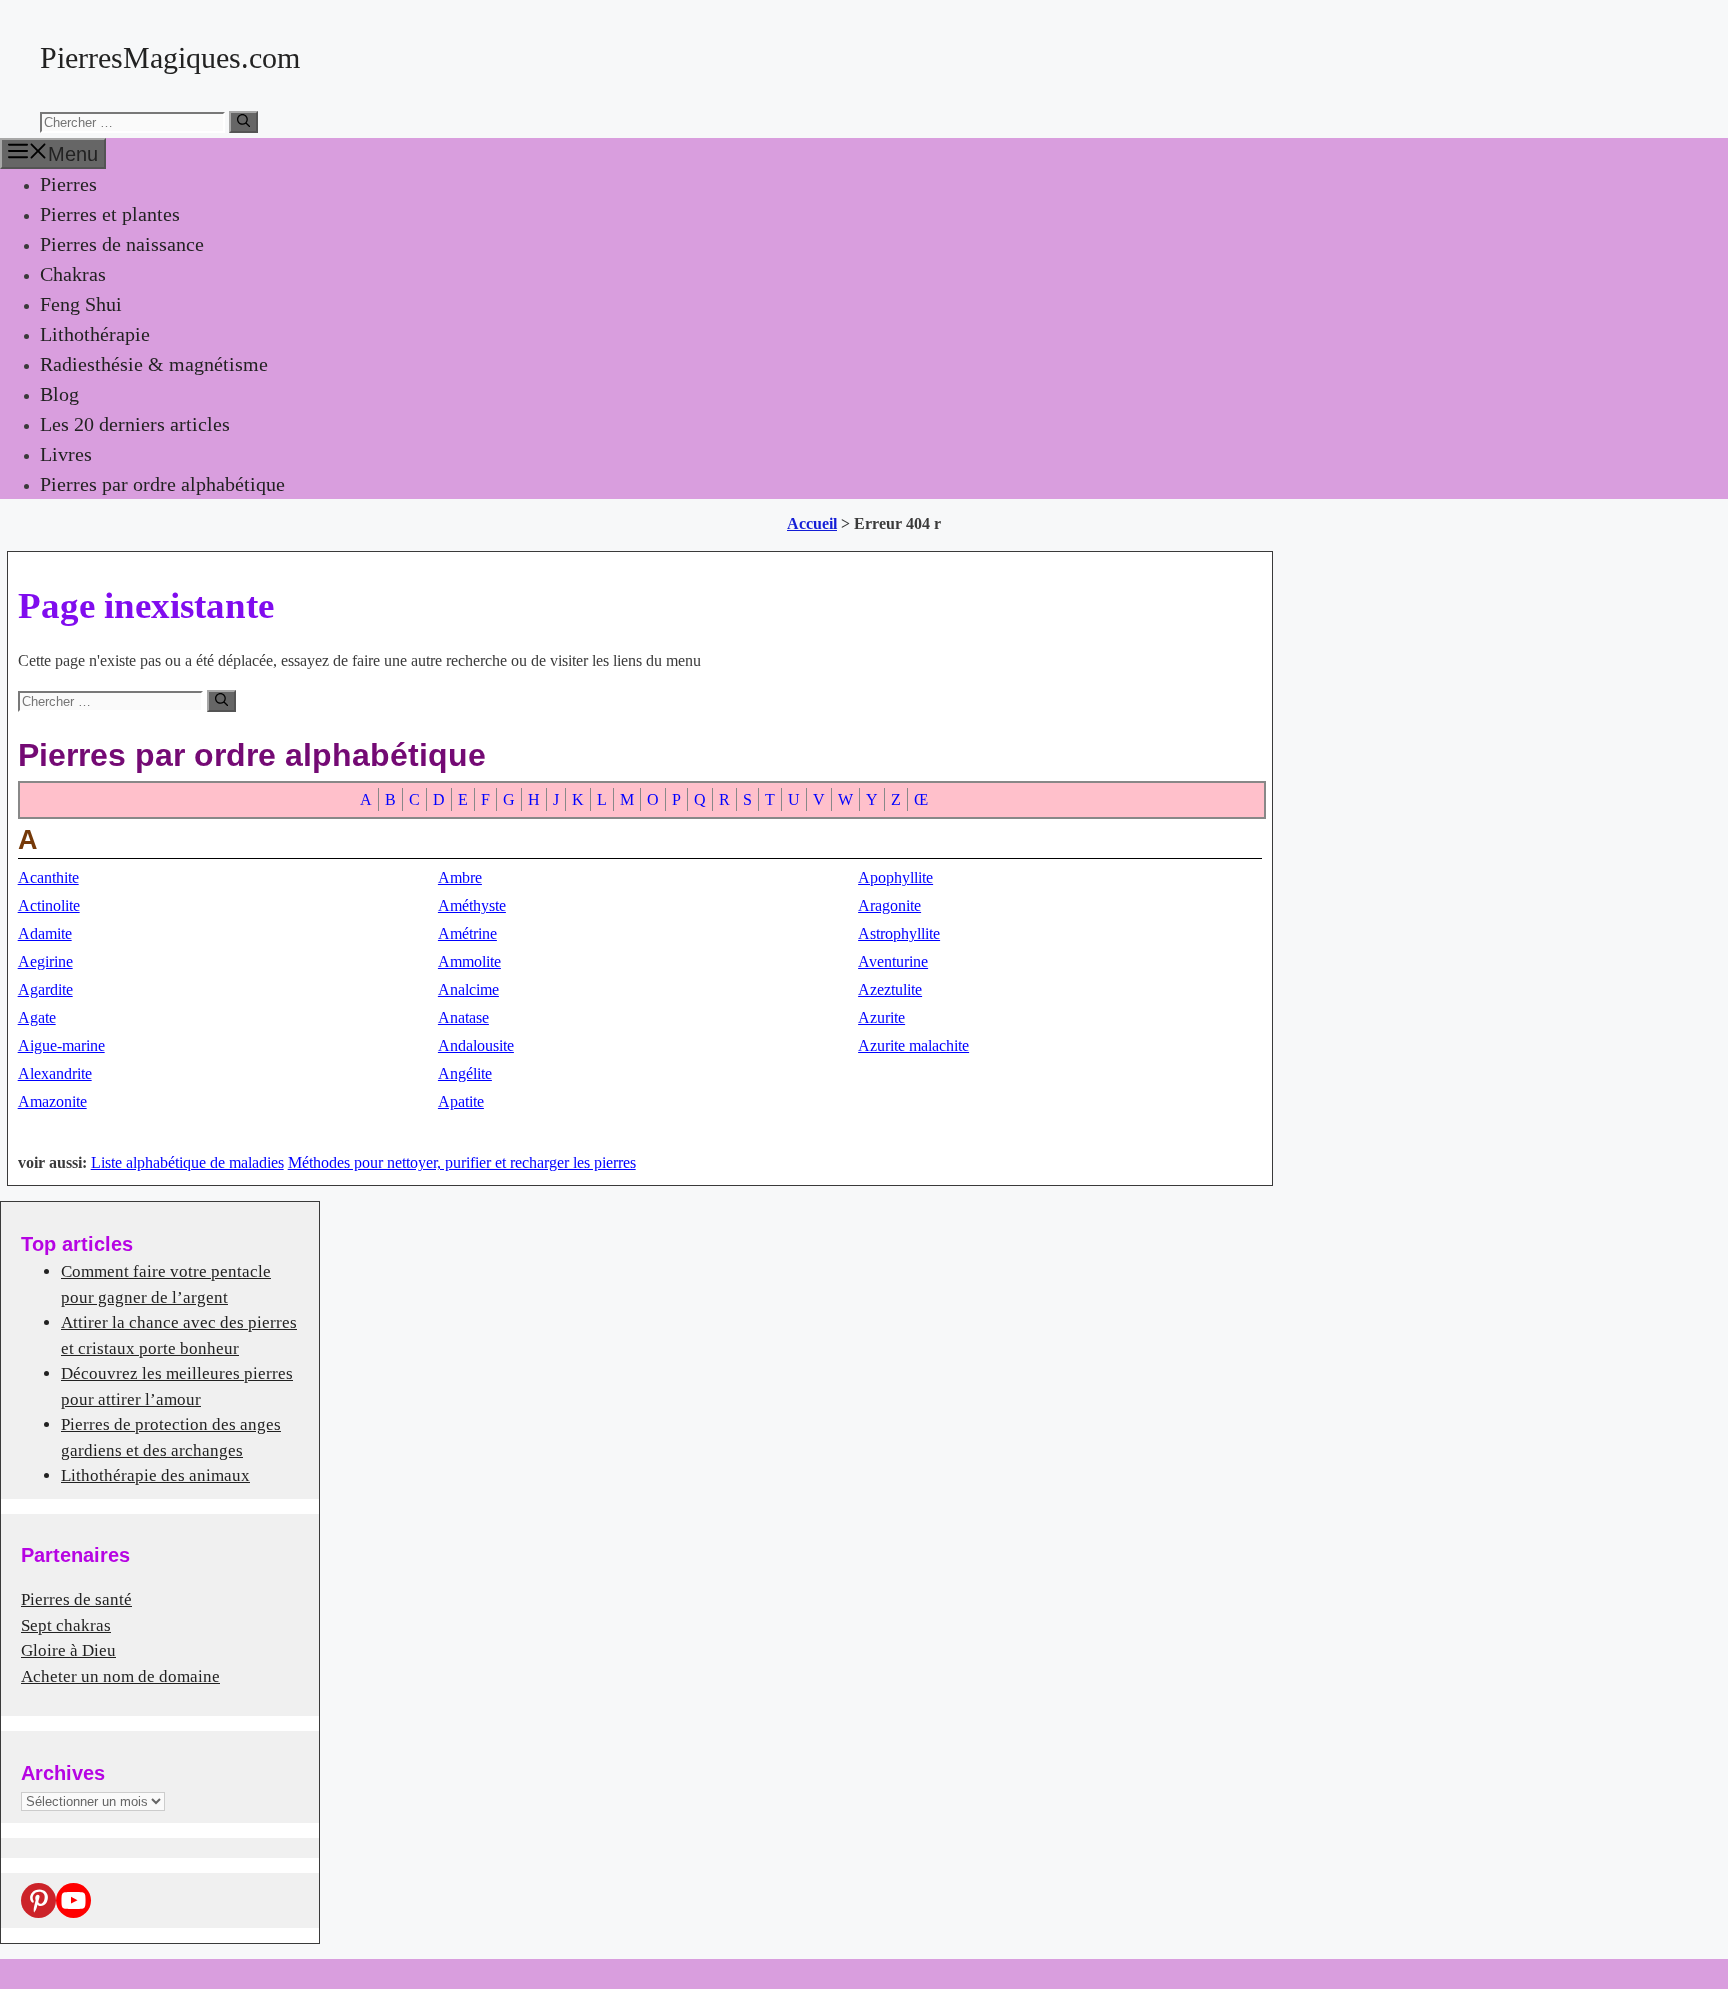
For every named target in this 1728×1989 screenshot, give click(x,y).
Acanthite (48, 877)
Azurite (881, 1017)
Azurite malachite (913, 1045)
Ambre (460, 877)
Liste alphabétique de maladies (187, 1162)
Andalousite (476, 1045)
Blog (59, 394)
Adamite (45, 933)
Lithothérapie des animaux (155, 1475)
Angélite (465, 1073)
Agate (37, 1017)
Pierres (68, 184)
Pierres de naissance (122, 244)
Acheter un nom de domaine (120, 1676)
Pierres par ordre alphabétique (162, 484)
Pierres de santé (76, 1599)
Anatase (463, 1017)
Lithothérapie (95, 334)
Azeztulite (890, 989)
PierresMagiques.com (170, 57)
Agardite (45, 989)
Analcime (468, 989)
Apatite (461, 1101)
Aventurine (893, 961)
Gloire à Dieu (68, 1650)
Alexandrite (55, 1073)
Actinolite (49, 905)
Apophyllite (895, 877)
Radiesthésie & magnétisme (154, 364)
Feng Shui (81, 304)
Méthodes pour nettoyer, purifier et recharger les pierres (462, 1162)
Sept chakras (66, 1625)
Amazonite (52, 1101)
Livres (66, 454)
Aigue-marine (61, 1045)
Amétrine (467, 933)
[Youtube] (73, 1900)
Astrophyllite (899, 933)
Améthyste (472, 905)
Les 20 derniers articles (135, 424)
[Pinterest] (38, 1900)
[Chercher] (243, 122)
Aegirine (45, 961)
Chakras (73, 274)
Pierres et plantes (110, 214)
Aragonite (889, 905)
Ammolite (469, 961)
